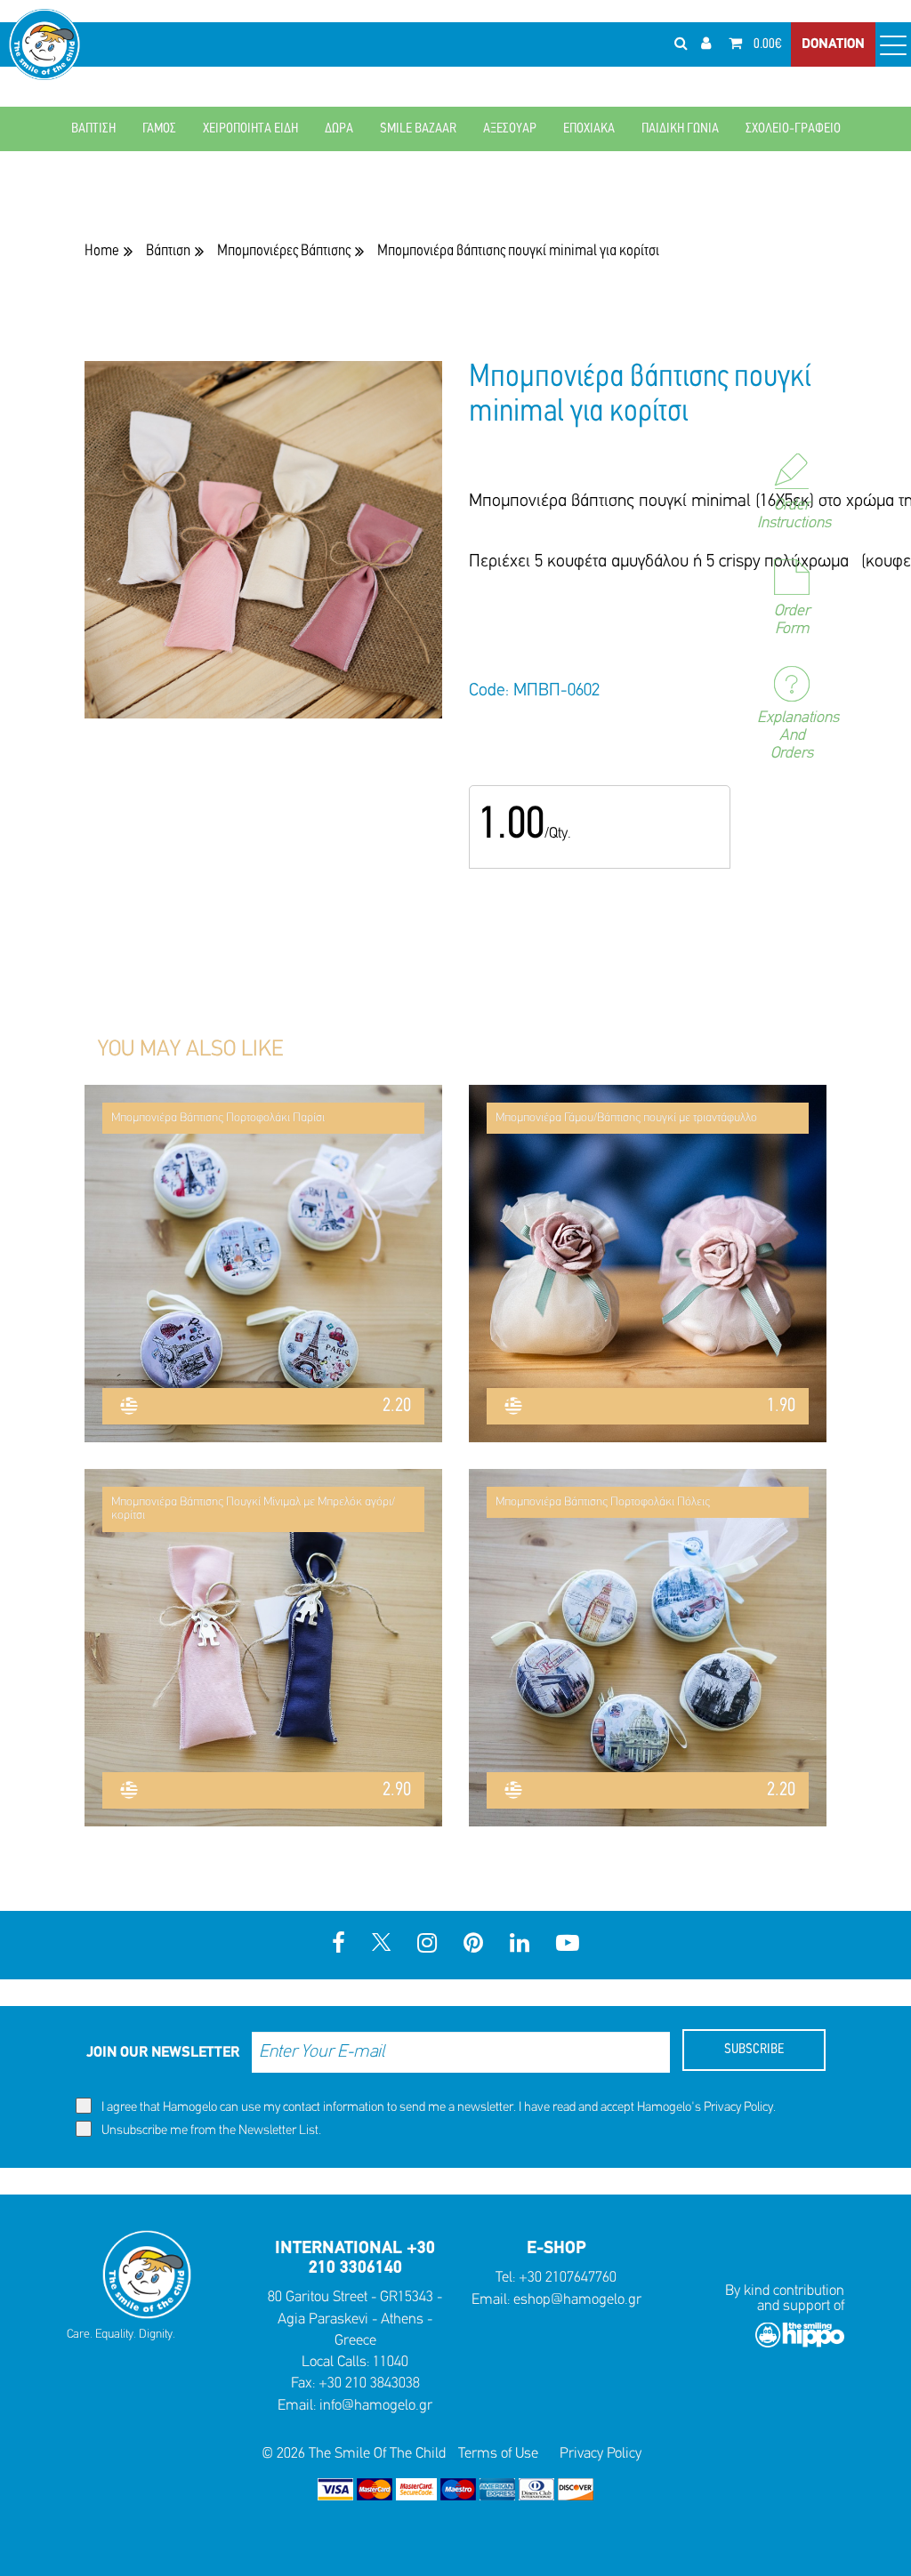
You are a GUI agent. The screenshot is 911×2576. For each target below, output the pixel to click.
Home (102, 251)
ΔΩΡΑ (339, 129)
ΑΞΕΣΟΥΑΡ (510, 129)
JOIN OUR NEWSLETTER (163, 2053)
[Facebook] (339, 1945)
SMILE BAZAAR (418, 129)
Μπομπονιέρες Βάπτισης (284, 251)
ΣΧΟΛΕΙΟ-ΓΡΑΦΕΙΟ (793, 129)
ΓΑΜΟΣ (159, 129)
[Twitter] (381, 1945)
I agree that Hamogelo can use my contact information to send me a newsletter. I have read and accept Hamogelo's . (437, 2108)
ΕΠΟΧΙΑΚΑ (589, 129)
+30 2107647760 (568, 2278)
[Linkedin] (520, 1945)
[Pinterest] (473, 1945)
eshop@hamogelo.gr (577, 2300)
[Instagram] (427, 1945)
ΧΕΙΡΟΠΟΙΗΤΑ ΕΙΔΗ (250, 129)
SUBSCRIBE (754, 2050)
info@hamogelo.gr (376, 2406)
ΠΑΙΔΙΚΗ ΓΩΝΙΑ (680, 129)
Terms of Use (498, 2454)
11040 (391, 2362)
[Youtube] (568, 1945)
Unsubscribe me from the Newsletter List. (210, 2131)
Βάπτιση (168, 251)
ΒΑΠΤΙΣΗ (93, 129)
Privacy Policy (738, 2108)
